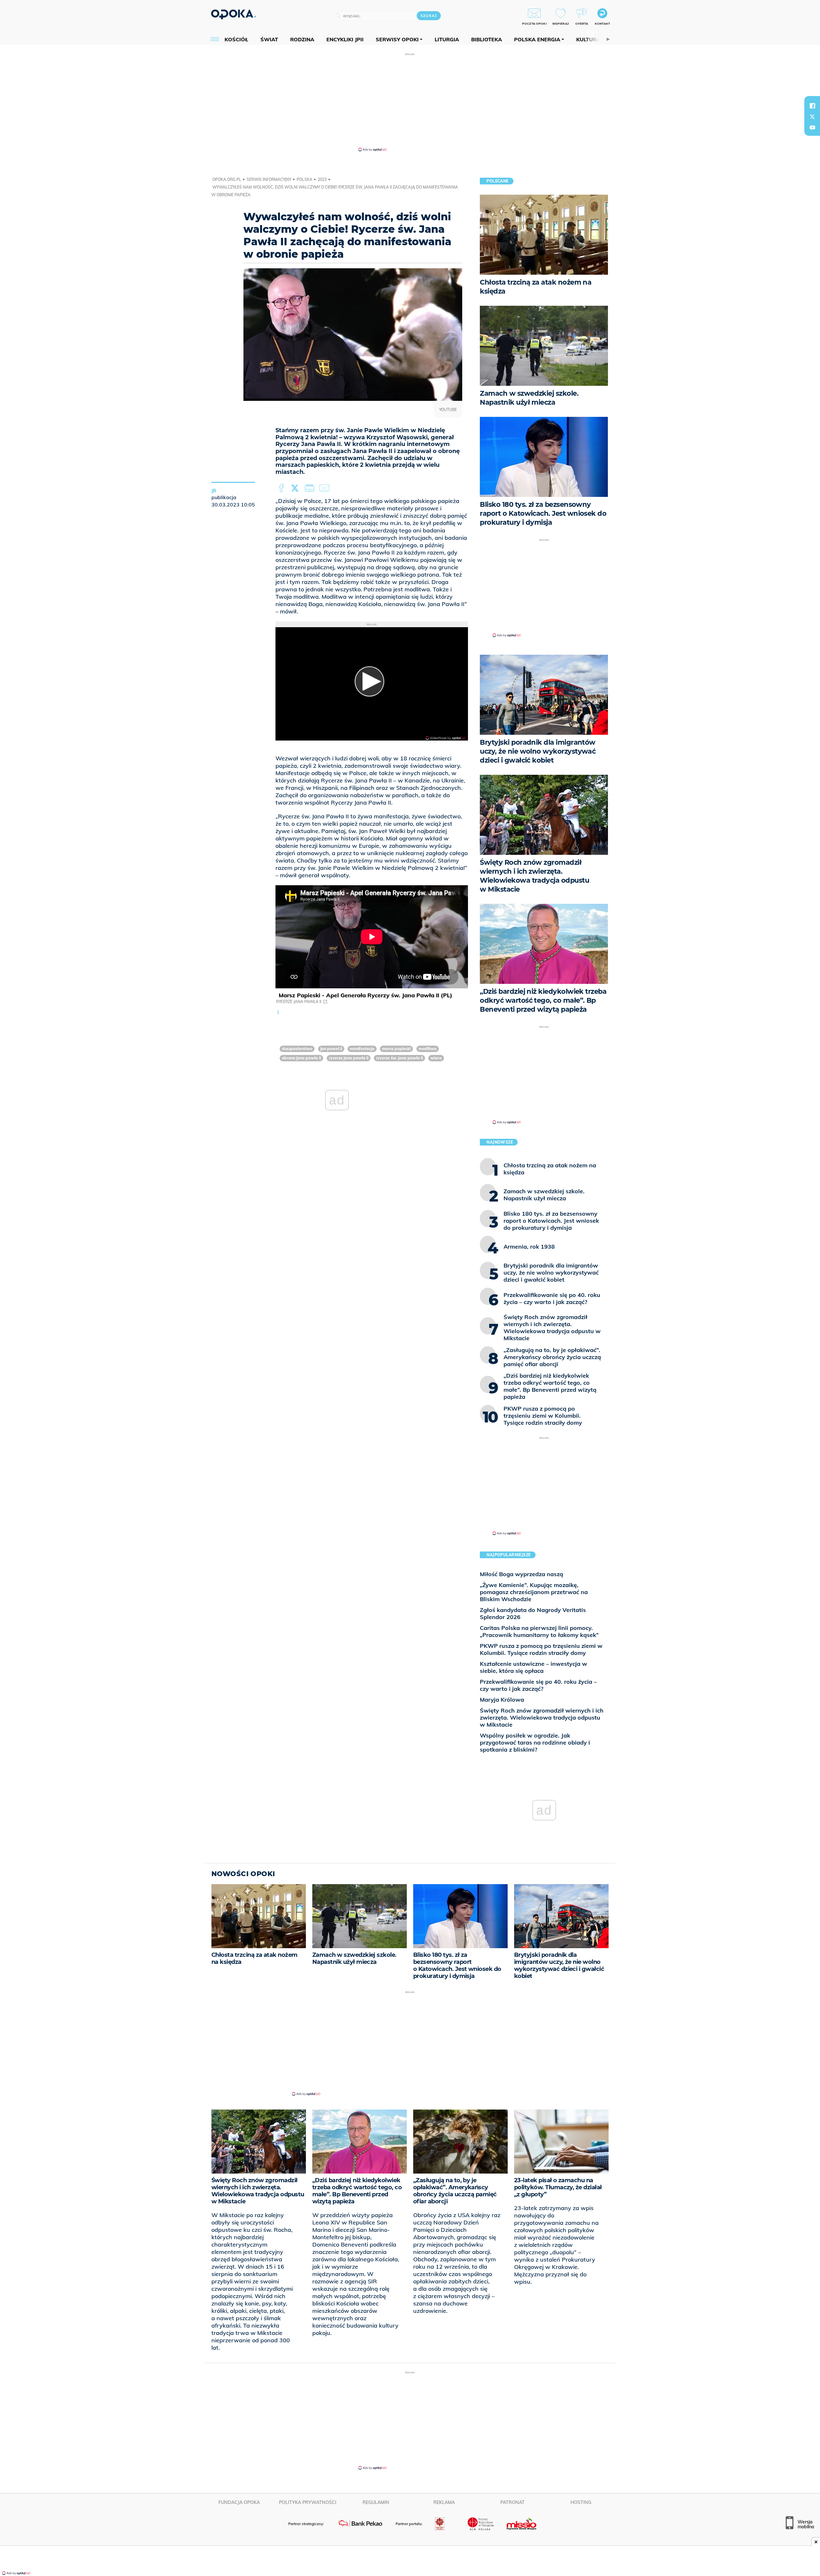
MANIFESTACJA (362, 1049)
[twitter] (812, 117)
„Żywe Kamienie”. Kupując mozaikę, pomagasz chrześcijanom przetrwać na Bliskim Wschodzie (534, 1592)
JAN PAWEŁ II (331, 1049)
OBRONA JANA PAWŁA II (301, 1058)
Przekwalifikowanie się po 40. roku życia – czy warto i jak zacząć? (538, 1685)
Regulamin (376, 2502)
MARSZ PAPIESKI (396, 1049)
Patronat (512, 2502)
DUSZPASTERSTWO (297, 1049)
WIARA (436, 1058)
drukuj (311, 488)
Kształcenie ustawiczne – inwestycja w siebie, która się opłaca (533, 1667)
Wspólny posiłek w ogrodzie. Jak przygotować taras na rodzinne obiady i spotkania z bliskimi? (535, 1742)
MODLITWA (428, 1049)
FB (282, 488)
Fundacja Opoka (239, 2502)
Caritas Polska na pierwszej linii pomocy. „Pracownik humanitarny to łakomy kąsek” (539, 1631)
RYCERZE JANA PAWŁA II (349, 1058)
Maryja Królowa (502, 1700)
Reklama (444, 2502)
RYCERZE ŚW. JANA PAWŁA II (399, 1058)
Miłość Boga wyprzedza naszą (521, 1574)
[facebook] (812, 106)
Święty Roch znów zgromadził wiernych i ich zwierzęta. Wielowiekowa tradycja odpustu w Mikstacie (542, 1717)
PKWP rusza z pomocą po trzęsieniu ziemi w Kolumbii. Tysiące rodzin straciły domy (541, 1649)
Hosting (581, 2502)
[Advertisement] (410, 102)
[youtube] (812, 127)
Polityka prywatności (308, 2502)
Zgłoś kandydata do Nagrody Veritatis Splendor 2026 (533, 1613)
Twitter (296, 488)
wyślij (325, 488)
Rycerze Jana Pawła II (299, 1002)
